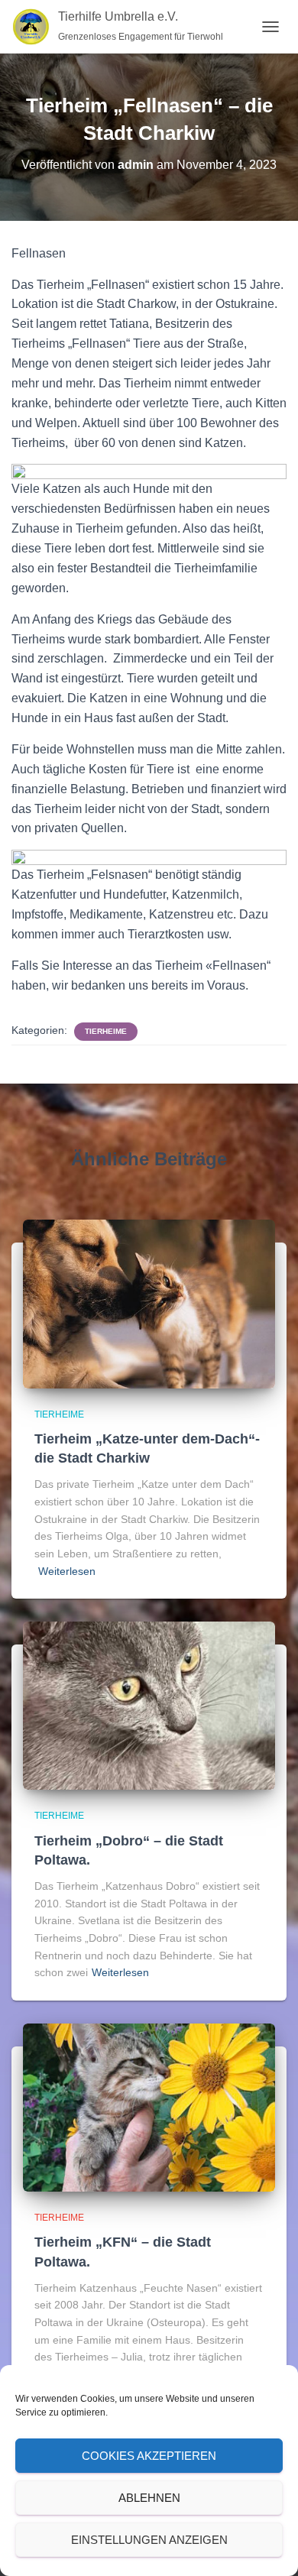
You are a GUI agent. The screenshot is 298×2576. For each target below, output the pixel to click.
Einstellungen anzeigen (149, 2540)
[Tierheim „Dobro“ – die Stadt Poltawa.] (149, 1705)
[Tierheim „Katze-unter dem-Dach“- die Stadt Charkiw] (149, 1303)
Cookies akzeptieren (149, 2456)
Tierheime (106, 1031)
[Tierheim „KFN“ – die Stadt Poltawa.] (149, 2107)
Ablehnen (149, 2498)
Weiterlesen (67, 1571)
